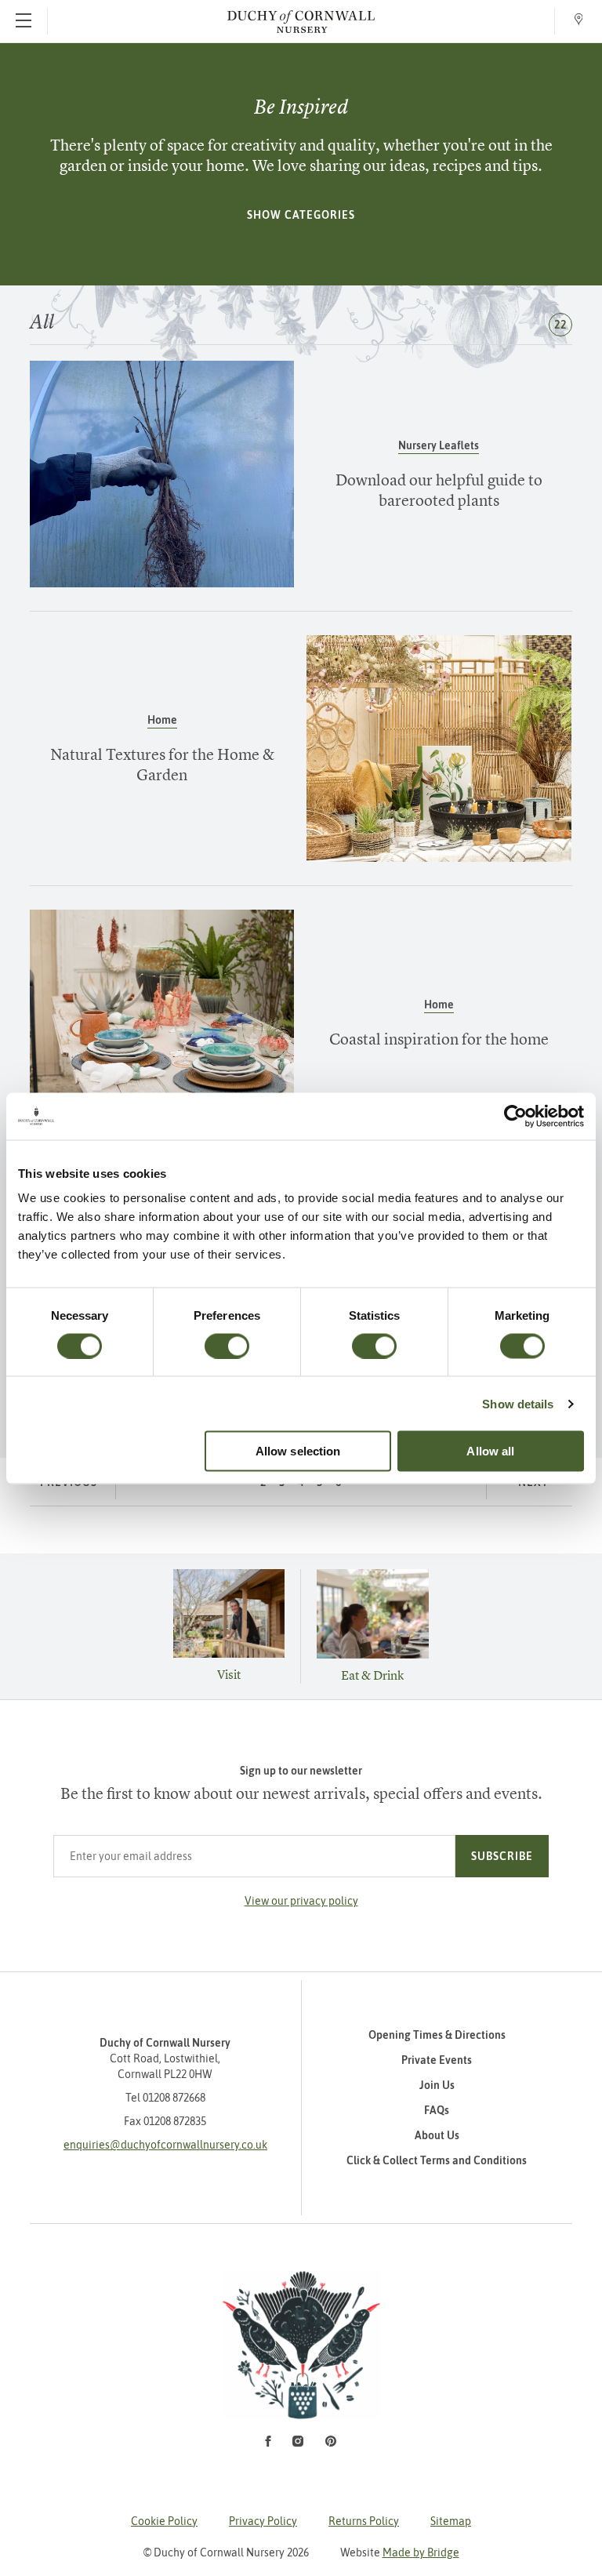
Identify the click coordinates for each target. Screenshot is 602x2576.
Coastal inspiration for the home (439, 1039)
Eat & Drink (372, 1675)
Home (162, 720)
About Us (437, 2135)
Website (400, 2552)
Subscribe (502, 1856)
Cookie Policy (164, 2521)
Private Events (437, 2060)
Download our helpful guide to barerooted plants (439, 490)
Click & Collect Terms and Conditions (437, 2160)
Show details (518, 1403)
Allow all (490, 1451)
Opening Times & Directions (437, 2035)
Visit (229, 1674)
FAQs (437, 2110)
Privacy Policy (263, 2521)
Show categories (301, 215)
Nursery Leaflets (439, 445)
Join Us (437, 2085)
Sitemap (451, 2521)
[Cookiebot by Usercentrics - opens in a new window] (515, 1116)
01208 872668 (174, 2098)
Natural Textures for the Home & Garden (162, 764)
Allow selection (298, 1451)
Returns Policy (364, 2521)
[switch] (227, 1346)
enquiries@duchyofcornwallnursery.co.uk (165, 2145)
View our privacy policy (301, 1901)
